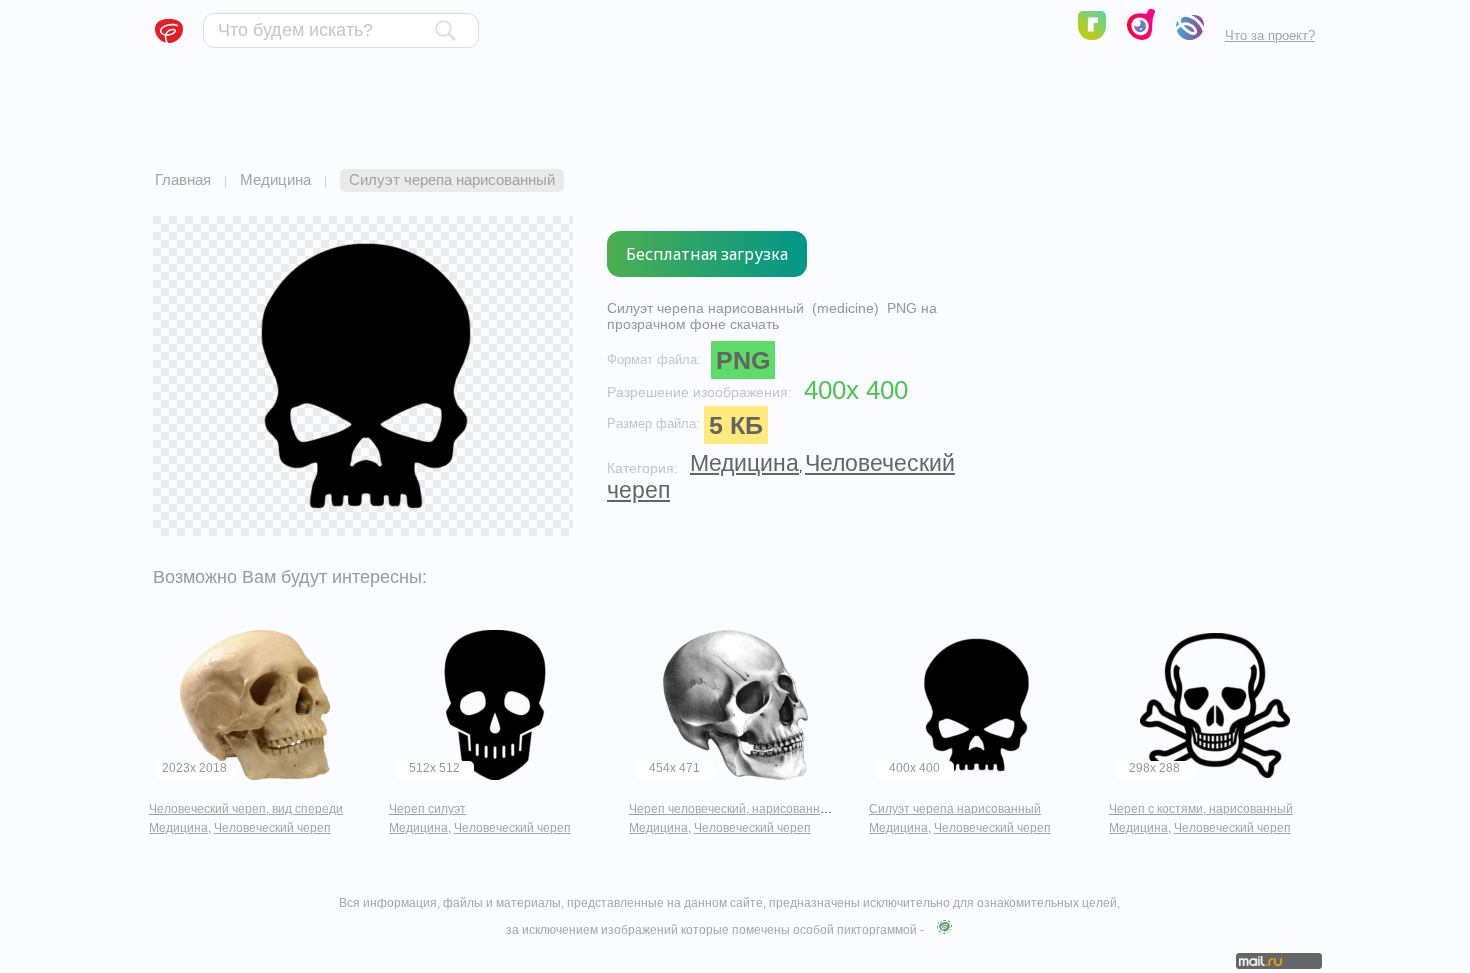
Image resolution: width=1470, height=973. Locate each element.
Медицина (275, 179)
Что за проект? (1270, 35)
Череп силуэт (427, 809)
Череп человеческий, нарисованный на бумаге (762, 809)
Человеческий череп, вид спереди (246, 809)
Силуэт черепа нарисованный (955, 809)
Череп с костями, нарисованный (1201, 809)
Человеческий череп (272, 828)
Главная (183, 179)
